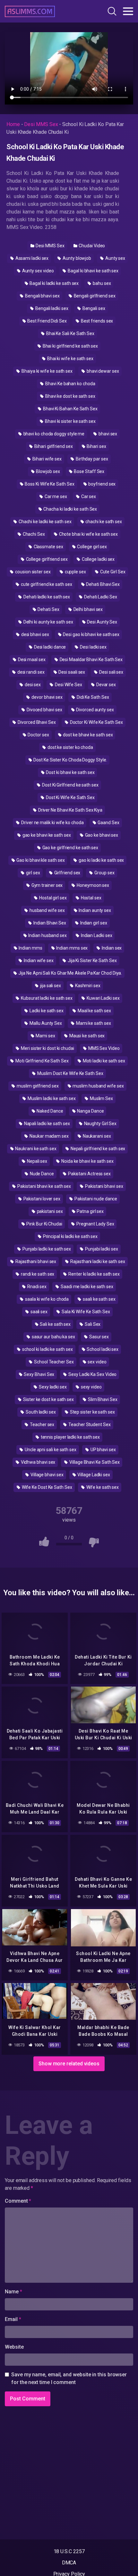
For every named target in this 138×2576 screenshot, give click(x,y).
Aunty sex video (38, 271)
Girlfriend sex (67, 873)
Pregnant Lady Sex (95, 1224)
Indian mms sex (72, 948)
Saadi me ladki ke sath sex (86, 1287)
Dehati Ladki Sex (100, 597)
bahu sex (101, 283)
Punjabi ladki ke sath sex (46, 1249)
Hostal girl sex (52, 898)
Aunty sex (115, 258)
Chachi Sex (33, 534)
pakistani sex (49, 1211)
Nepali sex (37, 1161)
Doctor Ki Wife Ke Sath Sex (96, 722)
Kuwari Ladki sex (103, 998)
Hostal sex (91, 898)
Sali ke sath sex (55, 1324)
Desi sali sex (111, 672)
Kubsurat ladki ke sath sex (46, 998)
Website (14, 2347)
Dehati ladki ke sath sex (46, 597)
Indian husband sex (47, 935)
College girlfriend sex (46, 559)
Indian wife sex (38, 960)
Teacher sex (42, 1425)
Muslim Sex (101, 1098)
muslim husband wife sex (98, 1086)
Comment (18, 2201)
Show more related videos (69, 2064)
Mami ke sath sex (93, 1023)
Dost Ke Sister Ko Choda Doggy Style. (70, 760)
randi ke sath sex (37, 1274)
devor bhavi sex (47, 697)
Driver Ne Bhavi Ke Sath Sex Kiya (70, 810)
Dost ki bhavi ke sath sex (70, 772)
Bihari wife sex (47, 459)
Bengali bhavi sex (42, 296)
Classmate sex (48, 547)
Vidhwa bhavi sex (38, 1462)
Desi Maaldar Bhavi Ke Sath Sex (91, 660)
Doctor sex (38, 735)
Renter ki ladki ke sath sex (94, 1274)
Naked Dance (49, 1111)
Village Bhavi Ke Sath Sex (94, 1462)
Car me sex (55, 496)
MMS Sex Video (103, 1048)
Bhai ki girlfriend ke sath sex (70, 346)
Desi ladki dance (50, 647)
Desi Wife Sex (68, 685)
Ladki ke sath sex (46, 1011)
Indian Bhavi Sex (49, 923)
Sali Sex (92, 1324)
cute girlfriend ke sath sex (46, 584)
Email (13, 2319)
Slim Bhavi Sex (102, 1399)
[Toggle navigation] (128, 11)
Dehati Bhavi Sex (102, 584)
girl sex (32, 873)
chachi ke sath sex (103, 522)
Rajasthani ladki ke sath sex (97, 1261)
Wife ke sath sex (102, 1487)
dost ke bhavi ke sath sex (88, 735)
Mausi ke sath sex (87, 1036)
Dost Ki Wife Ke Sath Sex (70, 797)
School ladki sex (102, 1349)
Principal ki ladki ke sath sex (70, 1236)
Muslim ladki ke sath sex (51, 1098)
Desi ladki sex (93, 647)
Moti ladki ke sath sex (103, 1061)
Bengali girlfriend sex (94, 296)
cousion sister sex (32, 572)
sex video (97, 1362)
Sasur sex (99, 1337)
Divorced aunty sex (94, 710)
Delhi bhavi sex (88, 609)
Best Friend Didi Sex (47, 321)
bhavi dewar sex (102, 371)
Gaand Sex (108, 823)
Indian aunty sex (94, 910)
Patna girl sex (90, 1211)
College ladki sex (98, 559)
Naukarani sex (96, 1136)
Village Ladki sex (93, 1475)
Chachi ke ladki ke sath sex (45, 522)
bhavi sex (107, 434)
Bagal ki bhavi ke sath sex (93, 271)
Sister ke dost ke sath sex (48, 1399)
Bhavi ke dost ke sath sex (70, 396)
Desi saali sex (72, 672)
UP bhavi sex (103, 1450)
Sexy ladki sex (52, 1387)
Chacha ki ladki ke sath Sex (70, 509)
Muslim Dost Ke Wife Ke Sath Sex (70, 1073)
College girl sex (92, 547)
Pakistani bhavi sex (103, 1186)
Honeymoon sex (92, 885)
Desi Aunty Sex (102, 622)
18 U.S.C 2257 (69, 2551)
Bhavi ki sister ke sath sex (70, 421)
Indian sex (111, 948)
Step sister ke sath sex (92, 1412)
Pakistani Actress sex (89, 1174)
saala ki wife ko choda (46, 1299)
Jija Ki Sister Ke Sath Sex (92, 960)
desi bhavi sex (35, 634)
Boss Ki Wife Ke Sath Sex (49, 484)
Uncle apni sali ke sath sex (50, 1450)
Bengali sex (93, 308)
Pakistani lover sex (41, 1199)
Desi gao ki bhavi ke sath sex (91, 634)
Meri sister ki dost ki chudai (47, 1048)
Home (13, 124)
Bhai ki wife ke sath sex (70, 359)
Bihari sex (96, 446)
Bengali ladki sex (51, 308)
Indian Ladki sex (96, 935)
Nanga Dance (90, 1111)
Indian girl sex (93, 923)
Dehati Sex (48, 609)
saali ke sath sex (99, 1299)
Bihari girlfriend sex (53, 446)
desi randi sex (30, 672)
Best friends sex (97, 321)
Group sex (104, 873)
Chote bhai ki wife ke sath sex (88, 534)
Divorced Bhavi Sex (36, 722)
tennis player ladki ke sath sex (70, 1437)
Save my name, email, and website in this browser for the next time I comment (69, 2378)
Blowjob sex (48, 471)
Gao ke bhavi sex (101, 835)
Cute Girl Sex (112, 572)
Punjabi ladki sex (101, 1249)
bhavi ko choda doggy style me (54, 434)
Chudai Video (91, 246)
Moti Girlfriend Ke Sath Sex (42, 1061)
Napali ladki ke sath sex (47, 1124)
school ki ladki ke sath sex (47, 1349)
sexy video (91, 1387)
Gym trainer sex (47, 885)
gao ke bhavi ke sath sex (46, 835)
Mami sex (45, 1036)
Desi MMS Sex (41, 124)
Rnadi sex (36, 1287)
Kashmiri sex (87, 986)
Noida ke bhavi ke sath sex (87, 1161)
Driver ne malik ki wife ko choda (52, 823)
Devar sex (106, 685)
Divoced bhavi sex (44, 710)
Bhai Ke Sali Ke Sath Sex (70, 333)
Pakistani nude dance (95, 1199)
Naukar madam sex (49, 1136)
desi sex (32, 685)
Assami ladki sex (32, 258)
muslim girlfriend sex (37, 1086)
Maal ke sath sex (94, 1011)
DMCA (69, 2563)
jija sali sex (50, 986)
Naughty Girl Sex (100, 1124)
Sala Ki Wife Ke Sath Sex (85, 1312)
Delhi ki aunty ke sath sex (48, 622)
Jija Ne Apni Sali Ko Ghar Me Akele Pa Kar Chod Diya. (70, 973)
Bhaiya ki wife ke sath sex (47, 371)
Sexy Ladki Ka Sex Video (92, 1374)
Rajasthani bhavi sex (35, 1261)
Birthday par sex (91, 459)
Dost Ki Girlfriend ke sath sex (70, 785)
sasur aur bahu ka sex (53, 1337)
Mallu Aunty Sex (45, 1023)
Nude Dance (41, 1174)
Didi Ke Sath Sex (92, 697)
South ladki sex (40, 1412)
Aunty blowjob (76, 258)
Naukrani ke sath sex (35, 1149)
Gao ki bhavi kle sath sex (40, 860)
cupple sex (75, 572)
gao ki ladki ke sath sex (101, 860)
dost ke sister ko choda (70, 747)
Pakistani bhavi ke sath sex (44, 1186)
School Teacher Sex (53, 1362)
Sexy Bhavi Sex (39, 1374)
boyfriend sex (101, 484)
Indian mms (30, 948)
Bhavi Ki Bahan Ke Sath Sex (70, 409)
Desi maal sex (31, 660)
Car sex (88, 496)
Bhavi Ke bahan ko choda (70, 384)
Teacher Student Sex (89, 1425)
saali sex (39, 1312)
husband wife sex (47, 910)
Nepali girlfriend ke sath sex (98, 1149)
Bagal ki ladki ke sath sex (54, 283)
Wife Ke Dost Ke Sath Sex (47, 1487)
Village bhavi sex (47, 1475)
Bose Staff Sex (89, 471)
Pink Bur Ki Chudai (44, 1224)
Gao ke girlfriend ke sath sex (70, 848)
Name (13, 2292)
